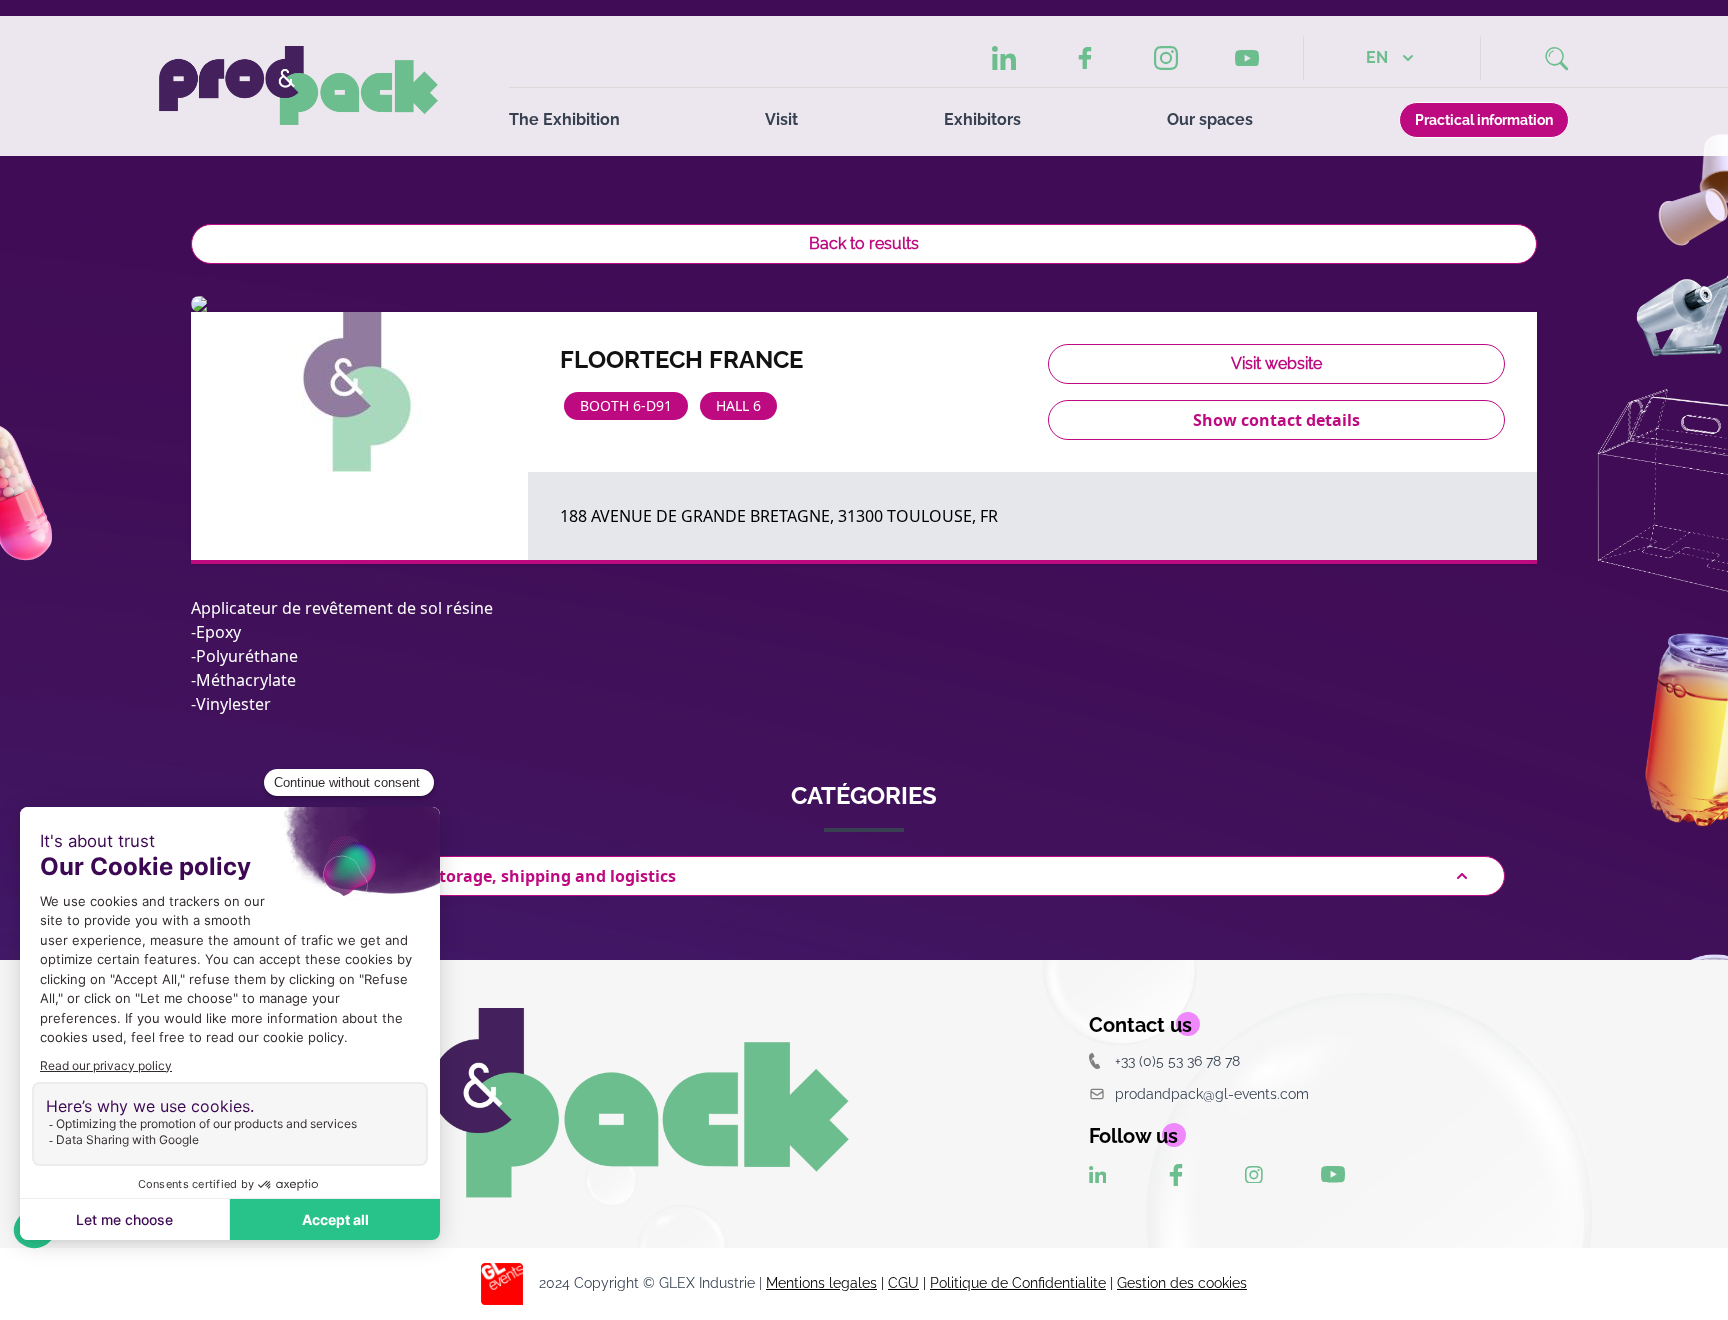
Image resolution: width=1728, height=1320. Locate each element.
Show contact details (1276, 420)
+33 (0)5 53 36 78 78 (1177, 1060)
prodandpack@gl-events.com (1212, 1093)
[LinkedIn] (1004, 58)
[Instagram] (1166, 58)
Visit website (1276, 363)
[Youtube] (1247, 58)
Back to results (864, 243)
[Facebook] (1085, 58)
